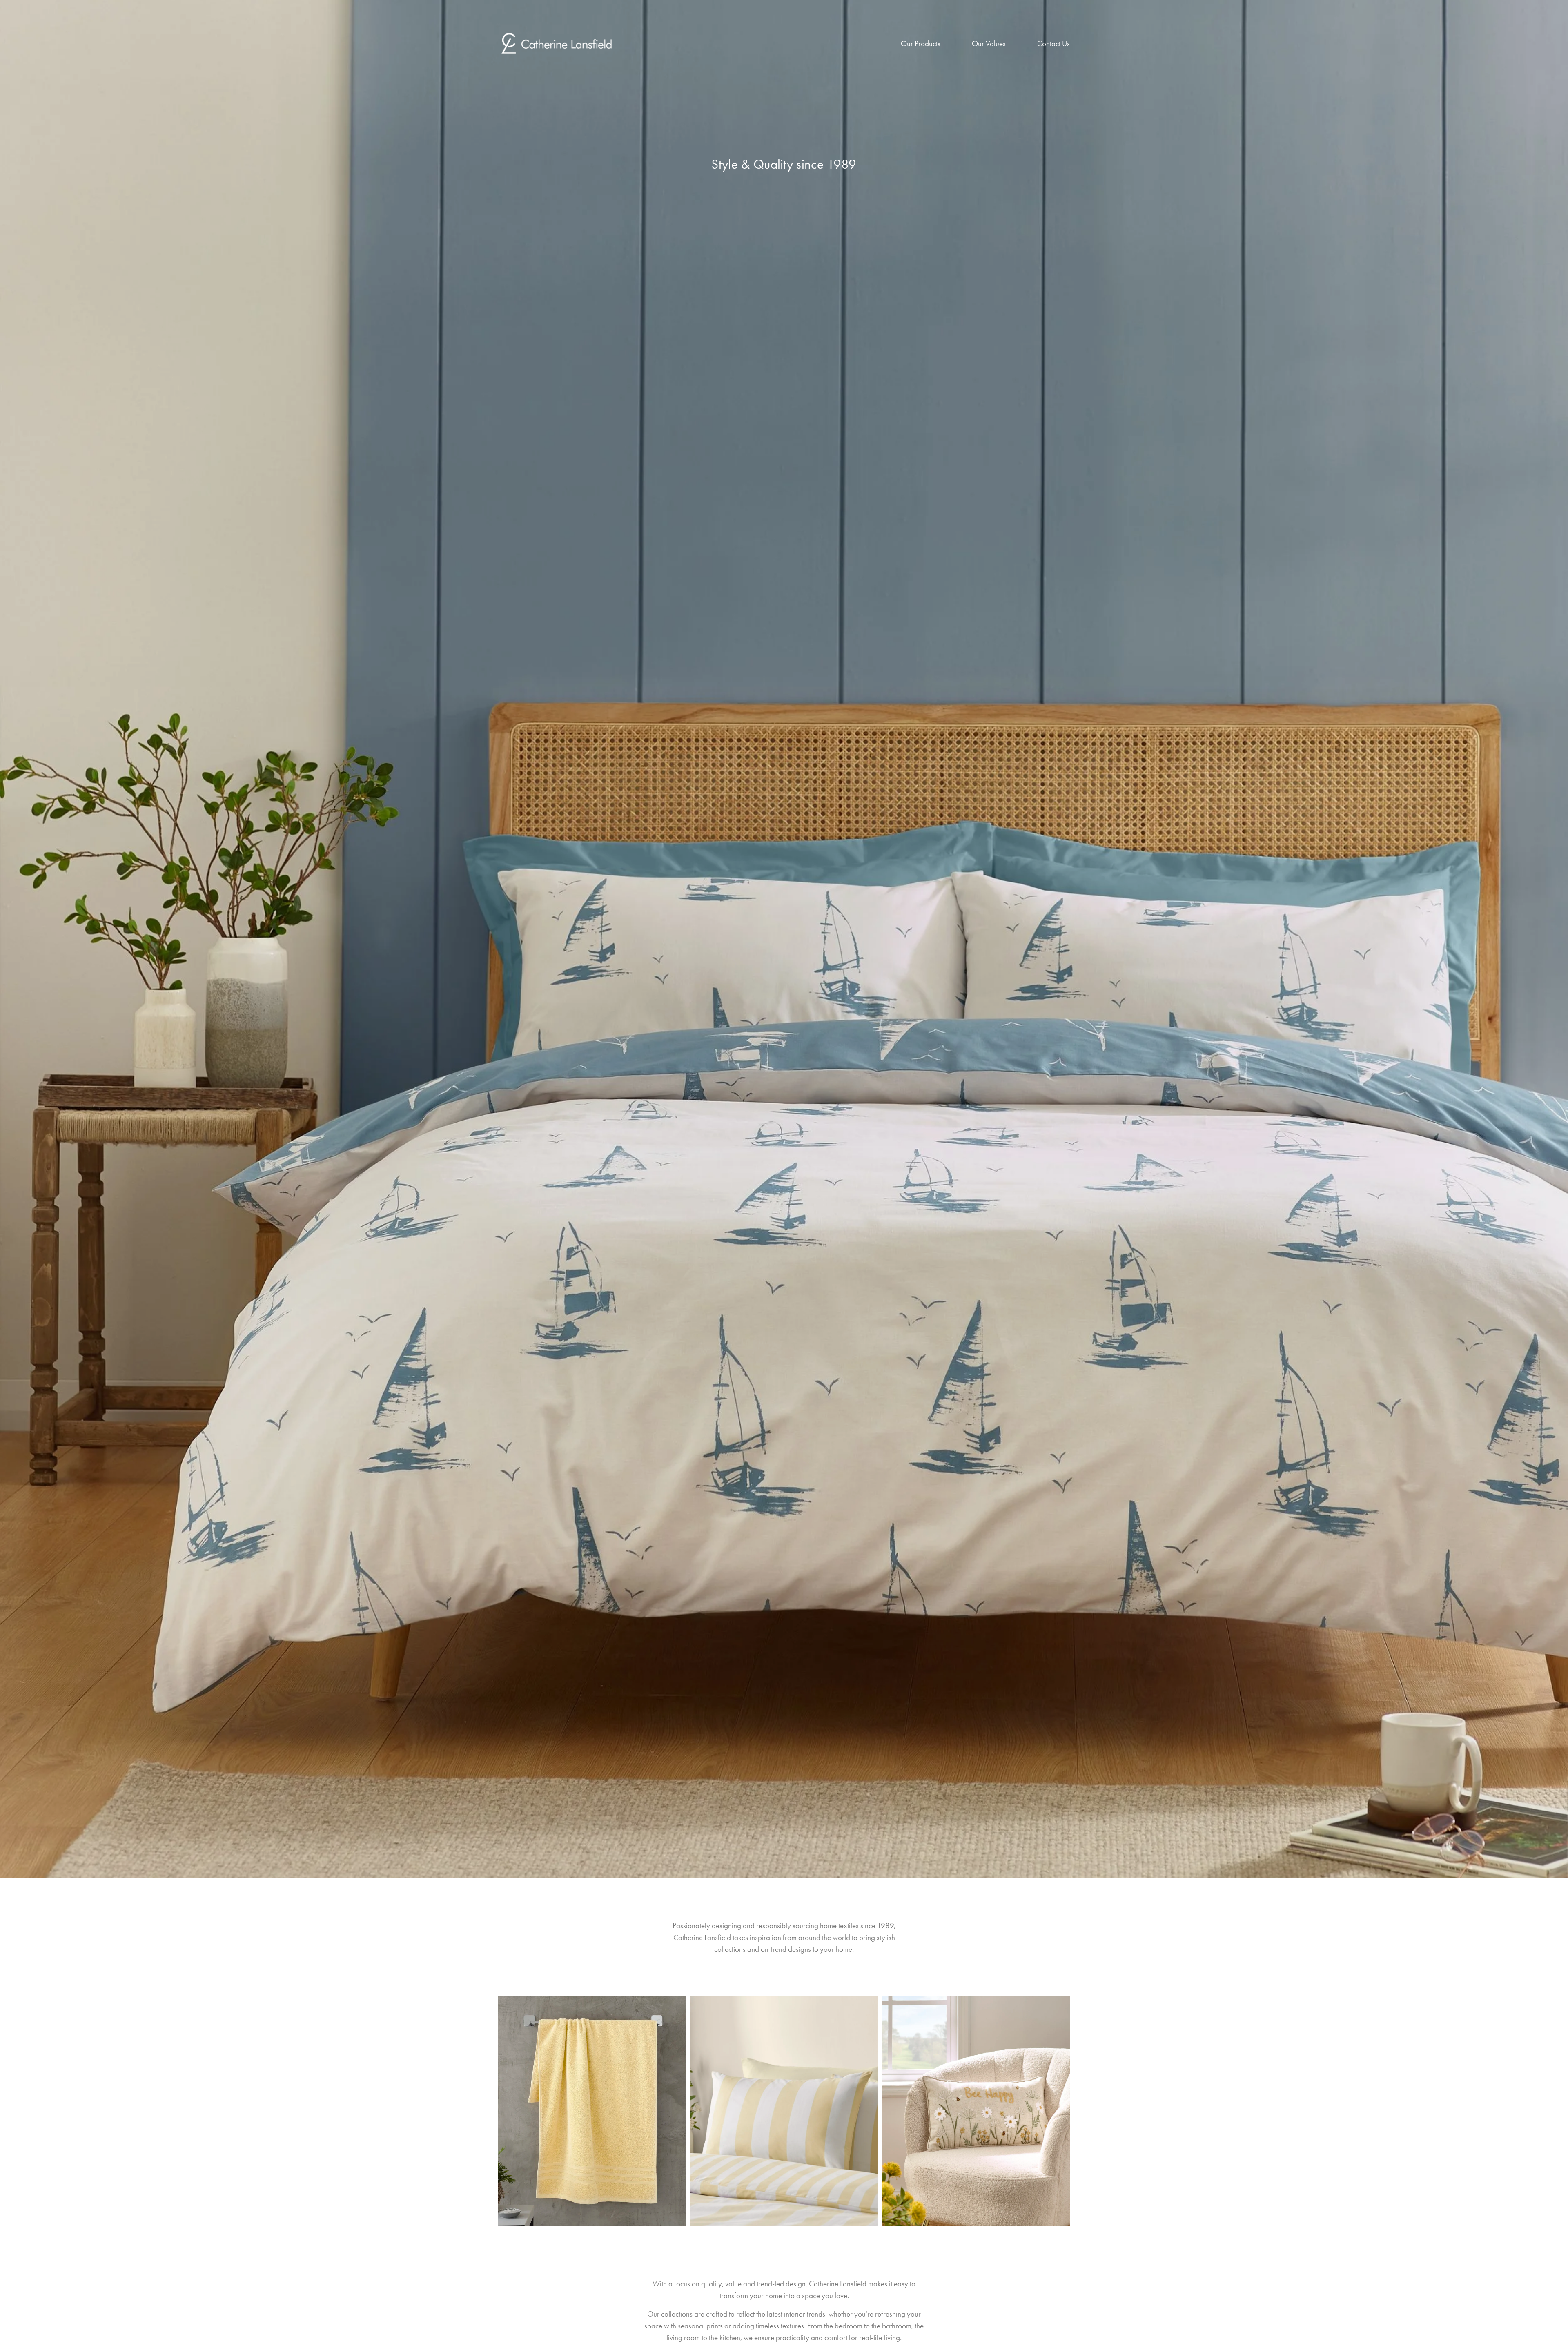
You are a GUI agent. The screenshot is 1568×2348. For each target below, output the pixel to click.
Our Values (989, 43)
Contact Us (1053, 43)
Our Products (921, 43)
